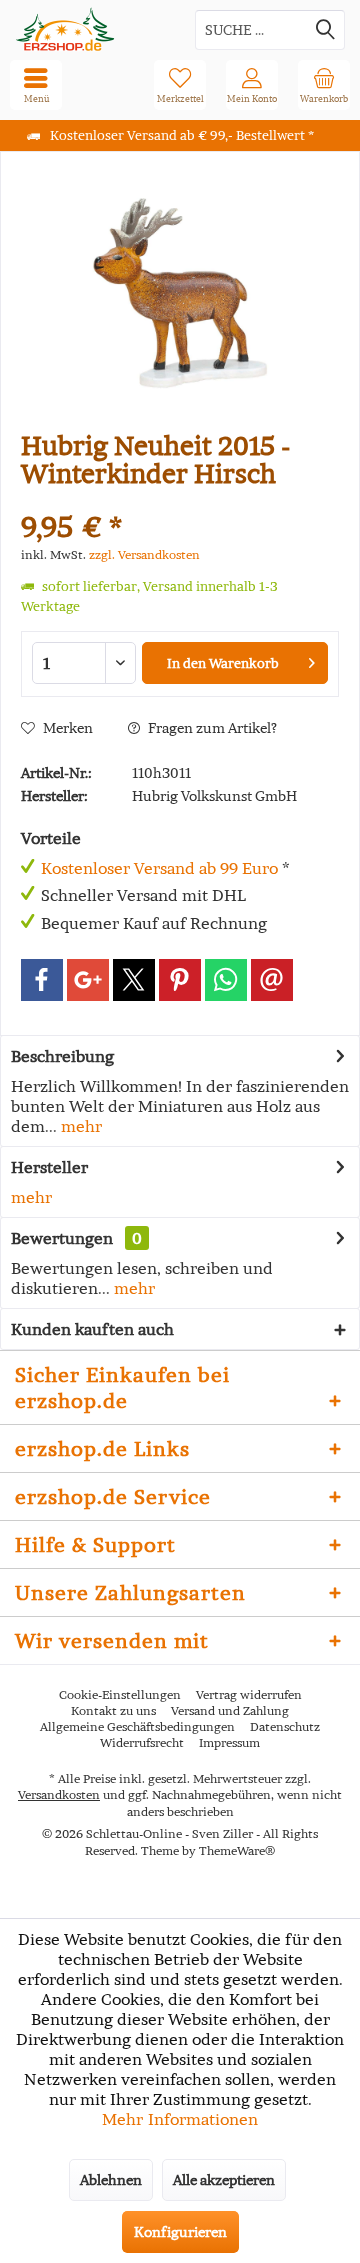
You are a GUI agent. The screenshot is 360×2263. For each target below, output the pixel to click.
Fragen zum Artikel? (211, 728)
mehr (79, 1126)
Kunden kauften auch (92, 1329)
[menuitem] (324, 85)
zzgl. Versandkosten (144, 554)
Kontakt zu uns (113, 1710)
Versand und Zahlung (230, 1710)
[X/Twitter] (134, 980)
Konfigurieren (180, 2232)
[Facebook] (42, 980)
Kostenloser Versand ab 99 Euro (159, 868)
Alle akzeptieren (224, 2180)
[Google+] (88, 980)
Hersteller (49, 1167)
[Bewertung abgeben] (180, 500)
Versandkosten (59, 1794)
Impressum (229, 1742)
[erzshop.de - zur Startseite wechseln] (90, 29)
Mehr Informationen (180, 2119)
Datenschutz (285, 1726)
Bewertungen (62, 1238)
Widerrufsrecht (142, 1742)
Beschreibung (62, 1056)
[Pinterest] (180, 980)
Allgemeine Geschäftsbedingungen (137, 1726)
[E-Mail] (272, 980)
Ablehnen (111, 2180)
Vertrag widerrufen (249, 1694)
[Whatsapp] (226, 980)
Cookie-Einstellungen (120, 1694)
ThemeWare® (237, 1850)
